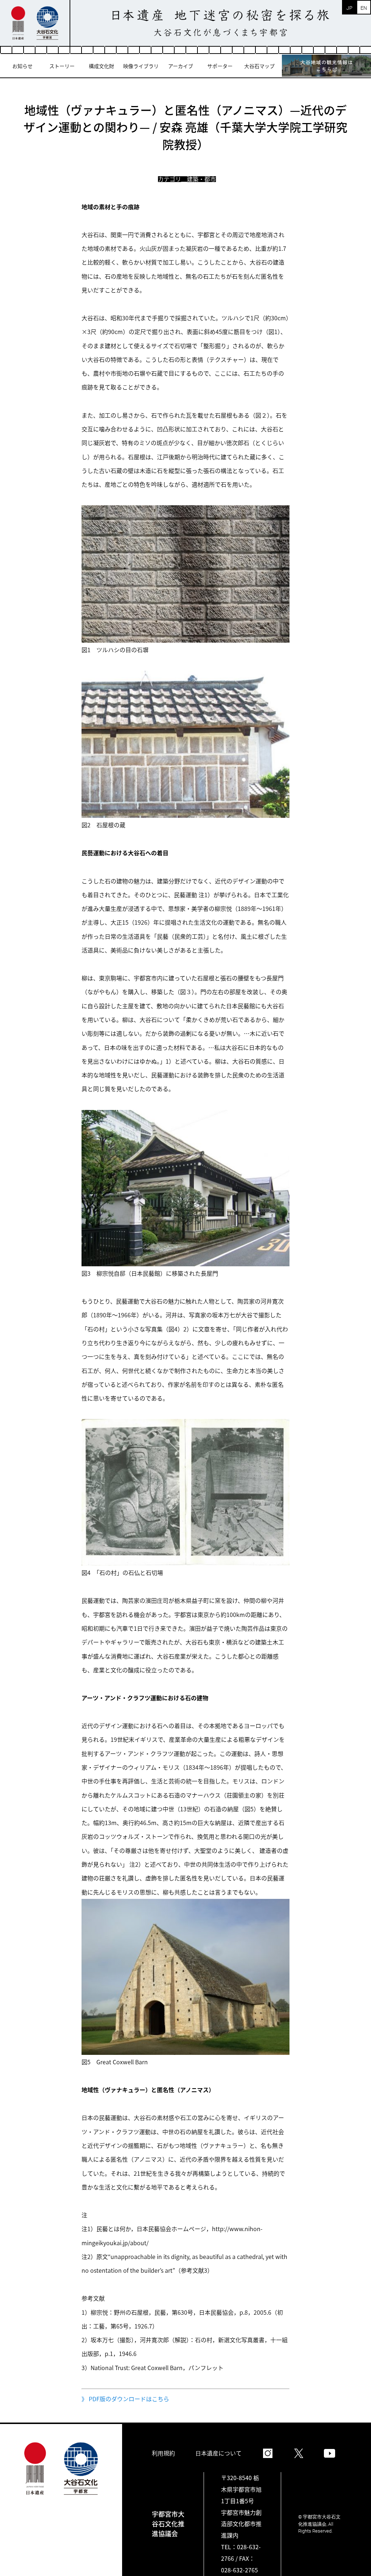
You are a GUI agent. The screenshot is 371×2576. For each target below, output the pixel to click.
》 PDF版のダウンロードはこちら (125, 2399)
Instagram (268, 2453)
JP (349, 8)
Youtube (330, 2453)
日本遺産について (218, 2453)
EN (364, 8)
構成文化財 (101, 66)
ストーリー (62, 66)
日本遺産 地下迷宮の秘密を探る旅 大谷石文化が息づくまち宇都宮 (221, 23)
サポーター (220, 66)
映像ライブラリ (141, 66)
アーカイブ (181, 66)
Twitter (299, 2453)
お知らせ (22, 66)
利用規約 (163, 2453)
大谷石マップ (259, 66)
